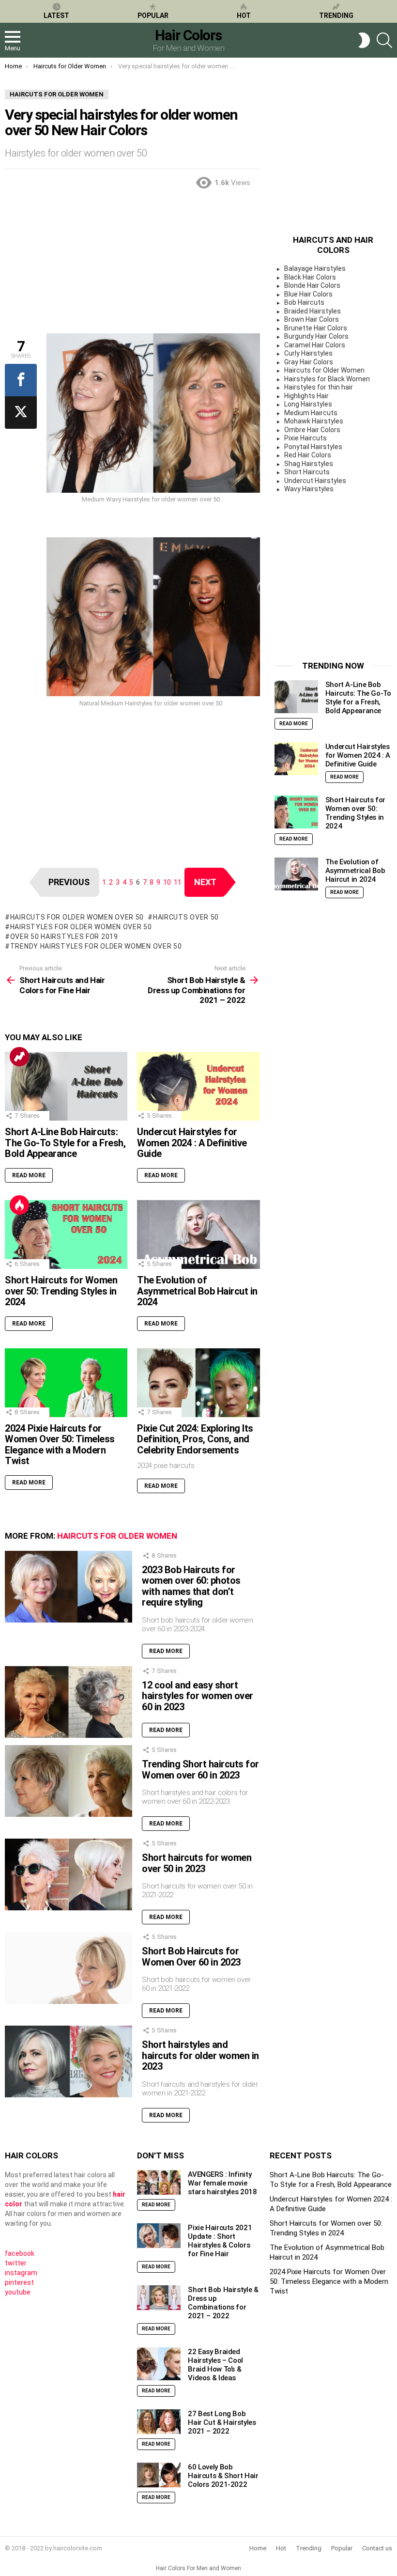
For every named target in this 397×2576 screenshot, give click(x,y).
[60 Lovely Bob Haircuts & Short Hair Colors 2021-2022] (159, 2475)
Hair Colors (188, 35)
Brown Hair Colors (312, 319)
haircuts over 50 (186, 917)
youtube (18, 2292)
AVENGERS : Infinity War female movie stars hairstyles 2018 (222, 2183)
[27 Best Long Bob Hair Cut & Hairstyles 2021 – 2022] (159, 2422)
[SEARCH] (384, 40)
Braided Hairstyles (313, 311)
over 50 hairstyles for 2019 (64, 937)
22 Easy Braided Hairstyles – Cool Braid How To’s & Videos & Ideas (215, 2365)
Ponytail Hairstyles (313, 447)
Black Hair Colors (310, 277)
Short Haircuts (307, 472)
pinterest (19, 2282)
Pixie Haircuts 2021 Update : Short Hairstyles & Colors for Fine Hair (220, 2241)
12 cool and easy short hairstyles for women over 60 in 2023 (198, 1696)
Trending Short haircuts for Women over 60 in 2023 (200, 1770)
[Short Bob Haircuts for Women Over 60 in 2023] (69, 1968)
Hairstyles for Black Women (327, 379)
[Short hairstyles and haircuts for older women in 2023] (69, 2061)
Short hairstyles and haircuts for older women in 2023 (200, 2055)
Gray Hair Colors (309, 362)
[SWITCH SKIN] (364, 40)
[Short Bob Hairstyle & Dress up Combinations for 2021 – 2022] (159, 2298)
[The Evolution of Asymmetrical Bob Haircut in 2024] (198, 1234)
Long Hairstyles (308, 404)
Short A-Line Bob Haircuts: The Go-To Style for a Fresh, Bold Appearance (65, 1143)
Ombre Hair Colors (312, 430)
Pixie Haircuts (305, 438)
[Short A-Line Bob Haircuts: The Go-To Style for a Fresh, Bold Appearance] (66, 1086)
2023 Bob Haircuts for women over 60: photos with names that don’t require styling (191, 1586)
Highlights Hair (306, 396)
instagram (21, 2273)
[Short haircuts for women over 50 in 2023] (69, 1874)
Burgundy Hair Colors (316, 336)
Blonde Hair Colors (312, 285)
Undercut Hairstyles (315, 481)
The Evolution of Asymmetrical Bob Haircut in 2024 (197, 1291)
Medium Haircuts (311, 413)
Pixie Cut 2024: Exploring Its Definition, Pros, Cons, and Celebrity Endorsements (195, 1439)
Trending (336, 16)
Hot (244, 16)
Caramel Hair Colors (315, 345)
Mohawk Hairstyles (314, 421)
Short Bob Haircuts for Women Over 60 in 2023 (191, 1957)
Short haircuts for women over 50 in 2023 (197, 1863)
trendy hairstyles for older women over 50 (96, 946)
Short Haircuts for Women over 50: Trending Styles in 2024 (61, 1291)
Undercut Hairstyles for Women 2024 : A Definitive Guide (192, 1143)
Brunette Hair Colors (316, 328)
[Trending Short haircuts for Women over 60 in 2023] (69, 1781)
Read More (29, 1175)
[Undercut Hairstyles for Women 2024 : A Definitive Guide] (198, 1086)
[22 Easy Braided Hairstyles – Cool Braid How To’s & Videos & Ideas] (159, 2364)
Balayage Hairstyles (315, 268)
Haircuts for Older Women (117, 1536)
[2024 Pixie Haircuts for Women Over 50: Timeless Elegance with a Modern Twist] (66, 1383)
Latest (56, 16)
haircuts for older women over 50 (77, 917)
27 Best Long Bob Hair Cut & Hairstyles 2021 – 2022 (222, 2422)
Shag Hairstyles (309, 464)
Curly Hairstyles (308, 353)
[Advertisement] (132, 265)
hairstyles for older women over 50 (81, 927)
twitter (16, 2263)
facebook (20, 2253)
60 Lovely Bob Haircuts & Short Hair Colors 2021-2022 (223, 2476)
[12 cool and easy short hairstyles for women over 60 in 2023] (69, 1702)
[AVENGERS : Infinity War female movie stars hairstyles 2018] (159, 2182)
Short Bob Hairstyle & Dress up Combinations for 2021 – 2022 (223, 2303)
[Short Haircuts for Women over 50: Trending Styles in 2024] (66, 1234)
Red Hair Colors (308, 455)
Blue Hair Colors (308, 294)
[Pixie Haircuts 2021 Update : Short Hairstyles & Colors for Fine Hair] (159, 2236)
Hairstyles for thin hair (319, 387)
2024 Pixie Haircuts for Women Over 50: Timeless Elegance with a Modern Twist (60, 1445)
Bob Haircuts (304, 302)
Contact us (377, 2548)
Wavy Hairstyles (309, 489)
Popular (153, 16)
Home (258, 2548)
